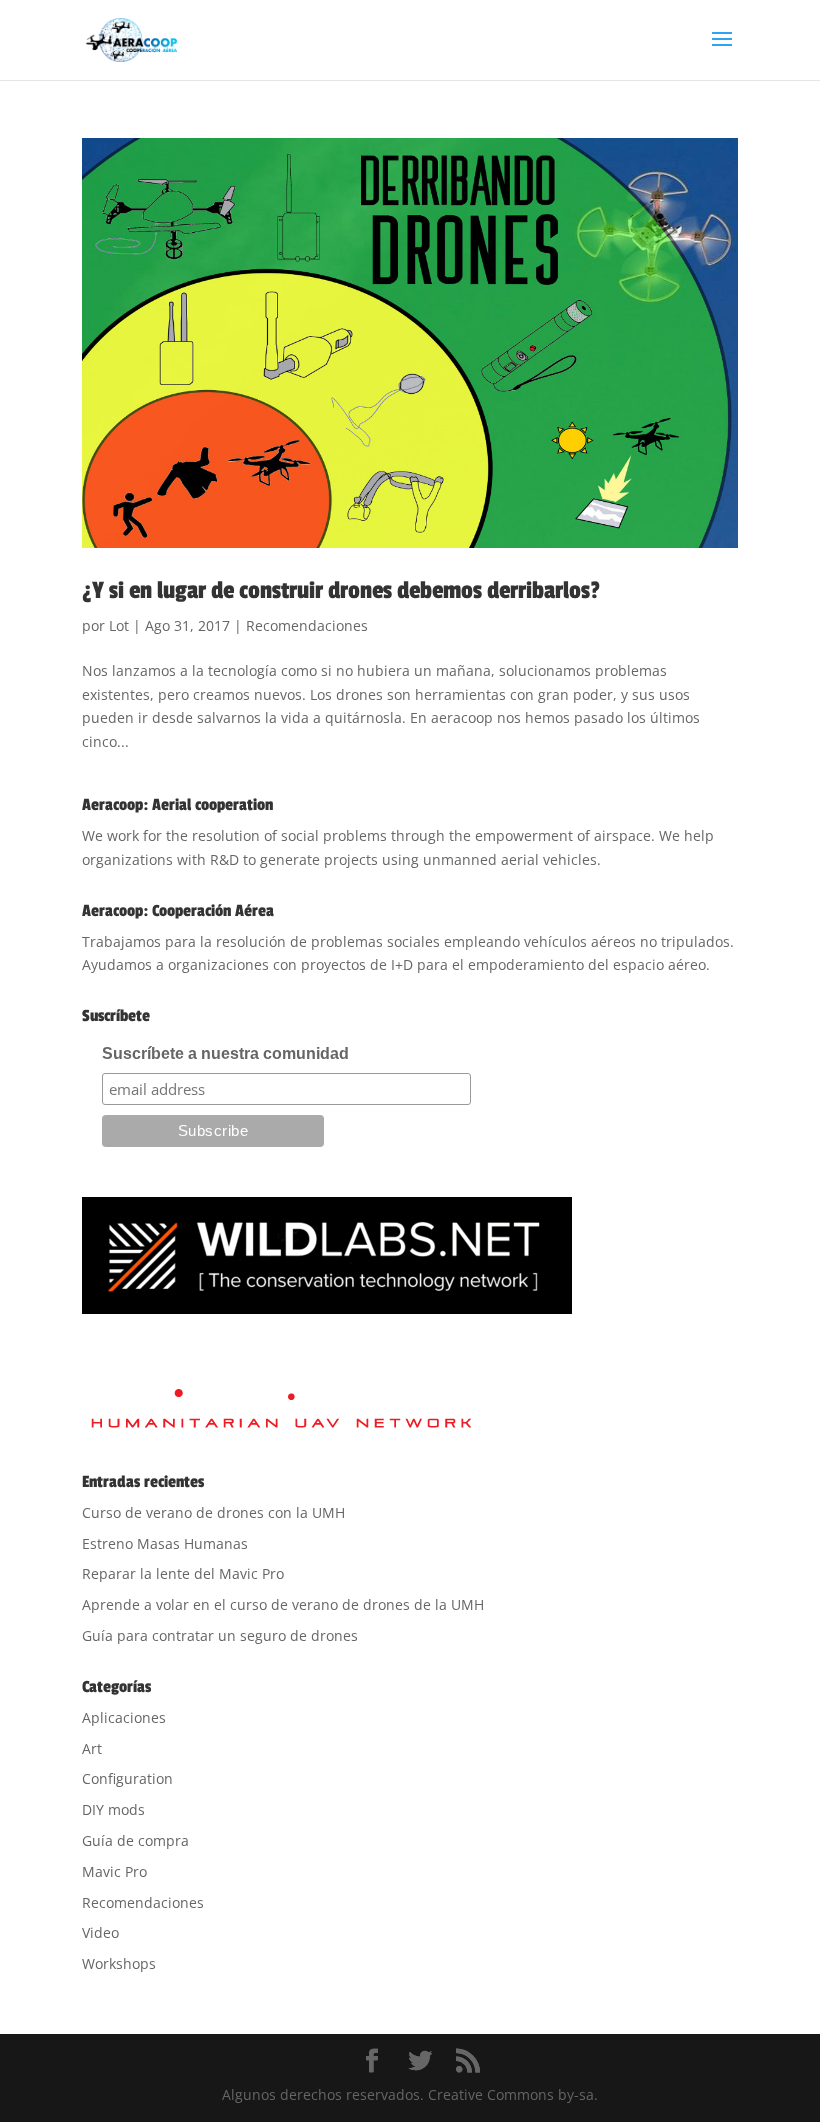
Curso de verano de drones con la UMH (213, 1512)
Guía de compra (135, 1840)
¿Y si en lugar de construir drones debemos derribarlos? (341, 590)
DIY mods (113, 1809)
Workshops (119, 1963)
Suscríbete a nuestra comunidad (225, 1053)
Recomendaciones (307, 625)
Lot (119, 625)
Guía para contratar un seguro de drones (220, 1635)
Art (92, 1748)
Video (100, 1932)
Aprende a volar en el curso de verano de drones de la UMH (283, 1604)
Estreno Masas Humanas (165, 1543)
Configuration (127, 1778)
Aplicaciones (124, 1717)
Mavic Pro (114, 1871)
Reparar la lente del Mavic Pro (183, 1573)
